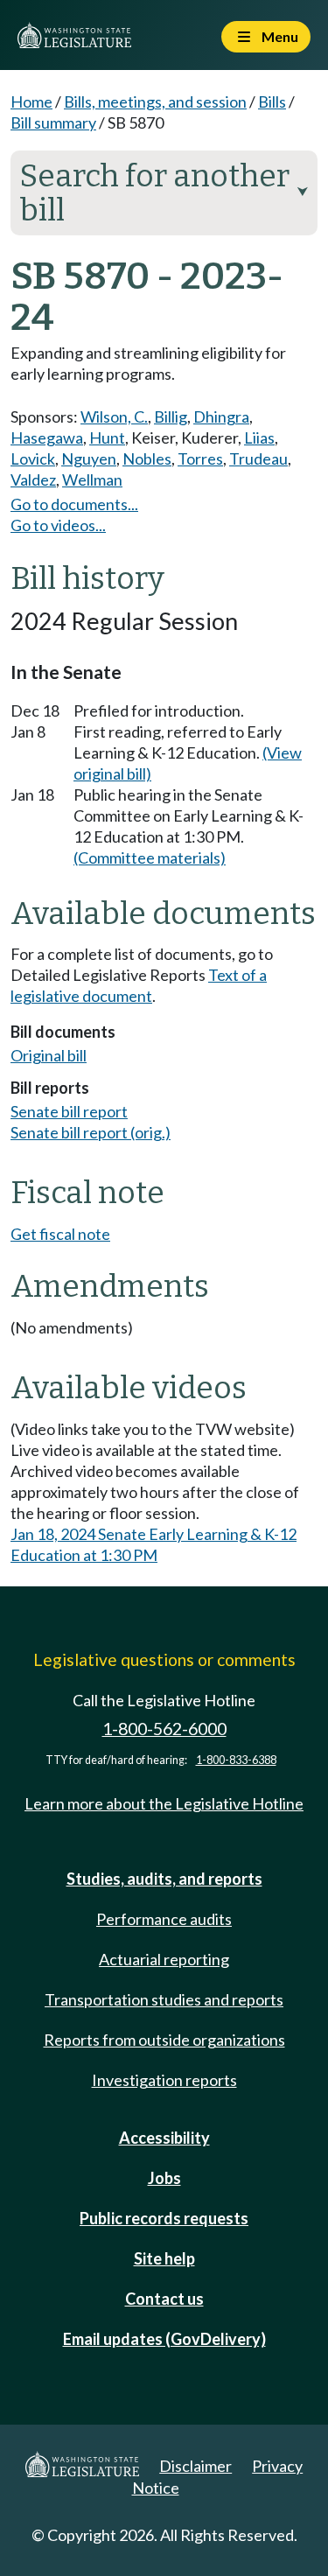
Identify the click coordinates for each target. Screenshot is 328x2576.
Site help (164, 2258)
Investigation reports (164, 2080)
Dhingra (221, 416)
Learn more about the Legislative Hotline (164, 1803)
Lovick (33, 458)
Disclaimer (195, 2466)
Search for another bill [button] (164, 193)
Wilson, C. (114, 416)
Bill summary (53, 122)
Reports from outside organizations (164, 2040)
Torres (200, 458)
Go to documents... (74, 504)
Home (31, 101)
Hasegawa (47, 437)
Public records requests (164, 2218)
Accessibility (164, 2138)
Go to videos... (58, 525)
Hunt (107, 437)
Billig (171, 416)
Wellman (92, 479)
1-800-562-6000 (164, 1729)
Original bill (49, 1055)
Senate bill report (69, 1111)
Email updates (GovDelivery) (164, 2339)
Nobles (147, 458)
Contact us (164, 2299)
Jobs (164, 2178)
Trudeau (258, 458)
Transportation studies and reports (164, 1999)
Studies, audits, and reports (164, 1879)
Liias (259, 437)
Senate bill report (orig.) (91, 1132)
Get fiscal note (60, 1234)
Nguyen (89, 458)
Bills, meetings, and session (155, 101)
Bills (272, 101)
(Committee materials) (150, 857)
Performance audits (164, 1919)
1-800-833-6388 (236, 1760)
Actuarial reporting (164, 1959)
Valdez (33, 479)
